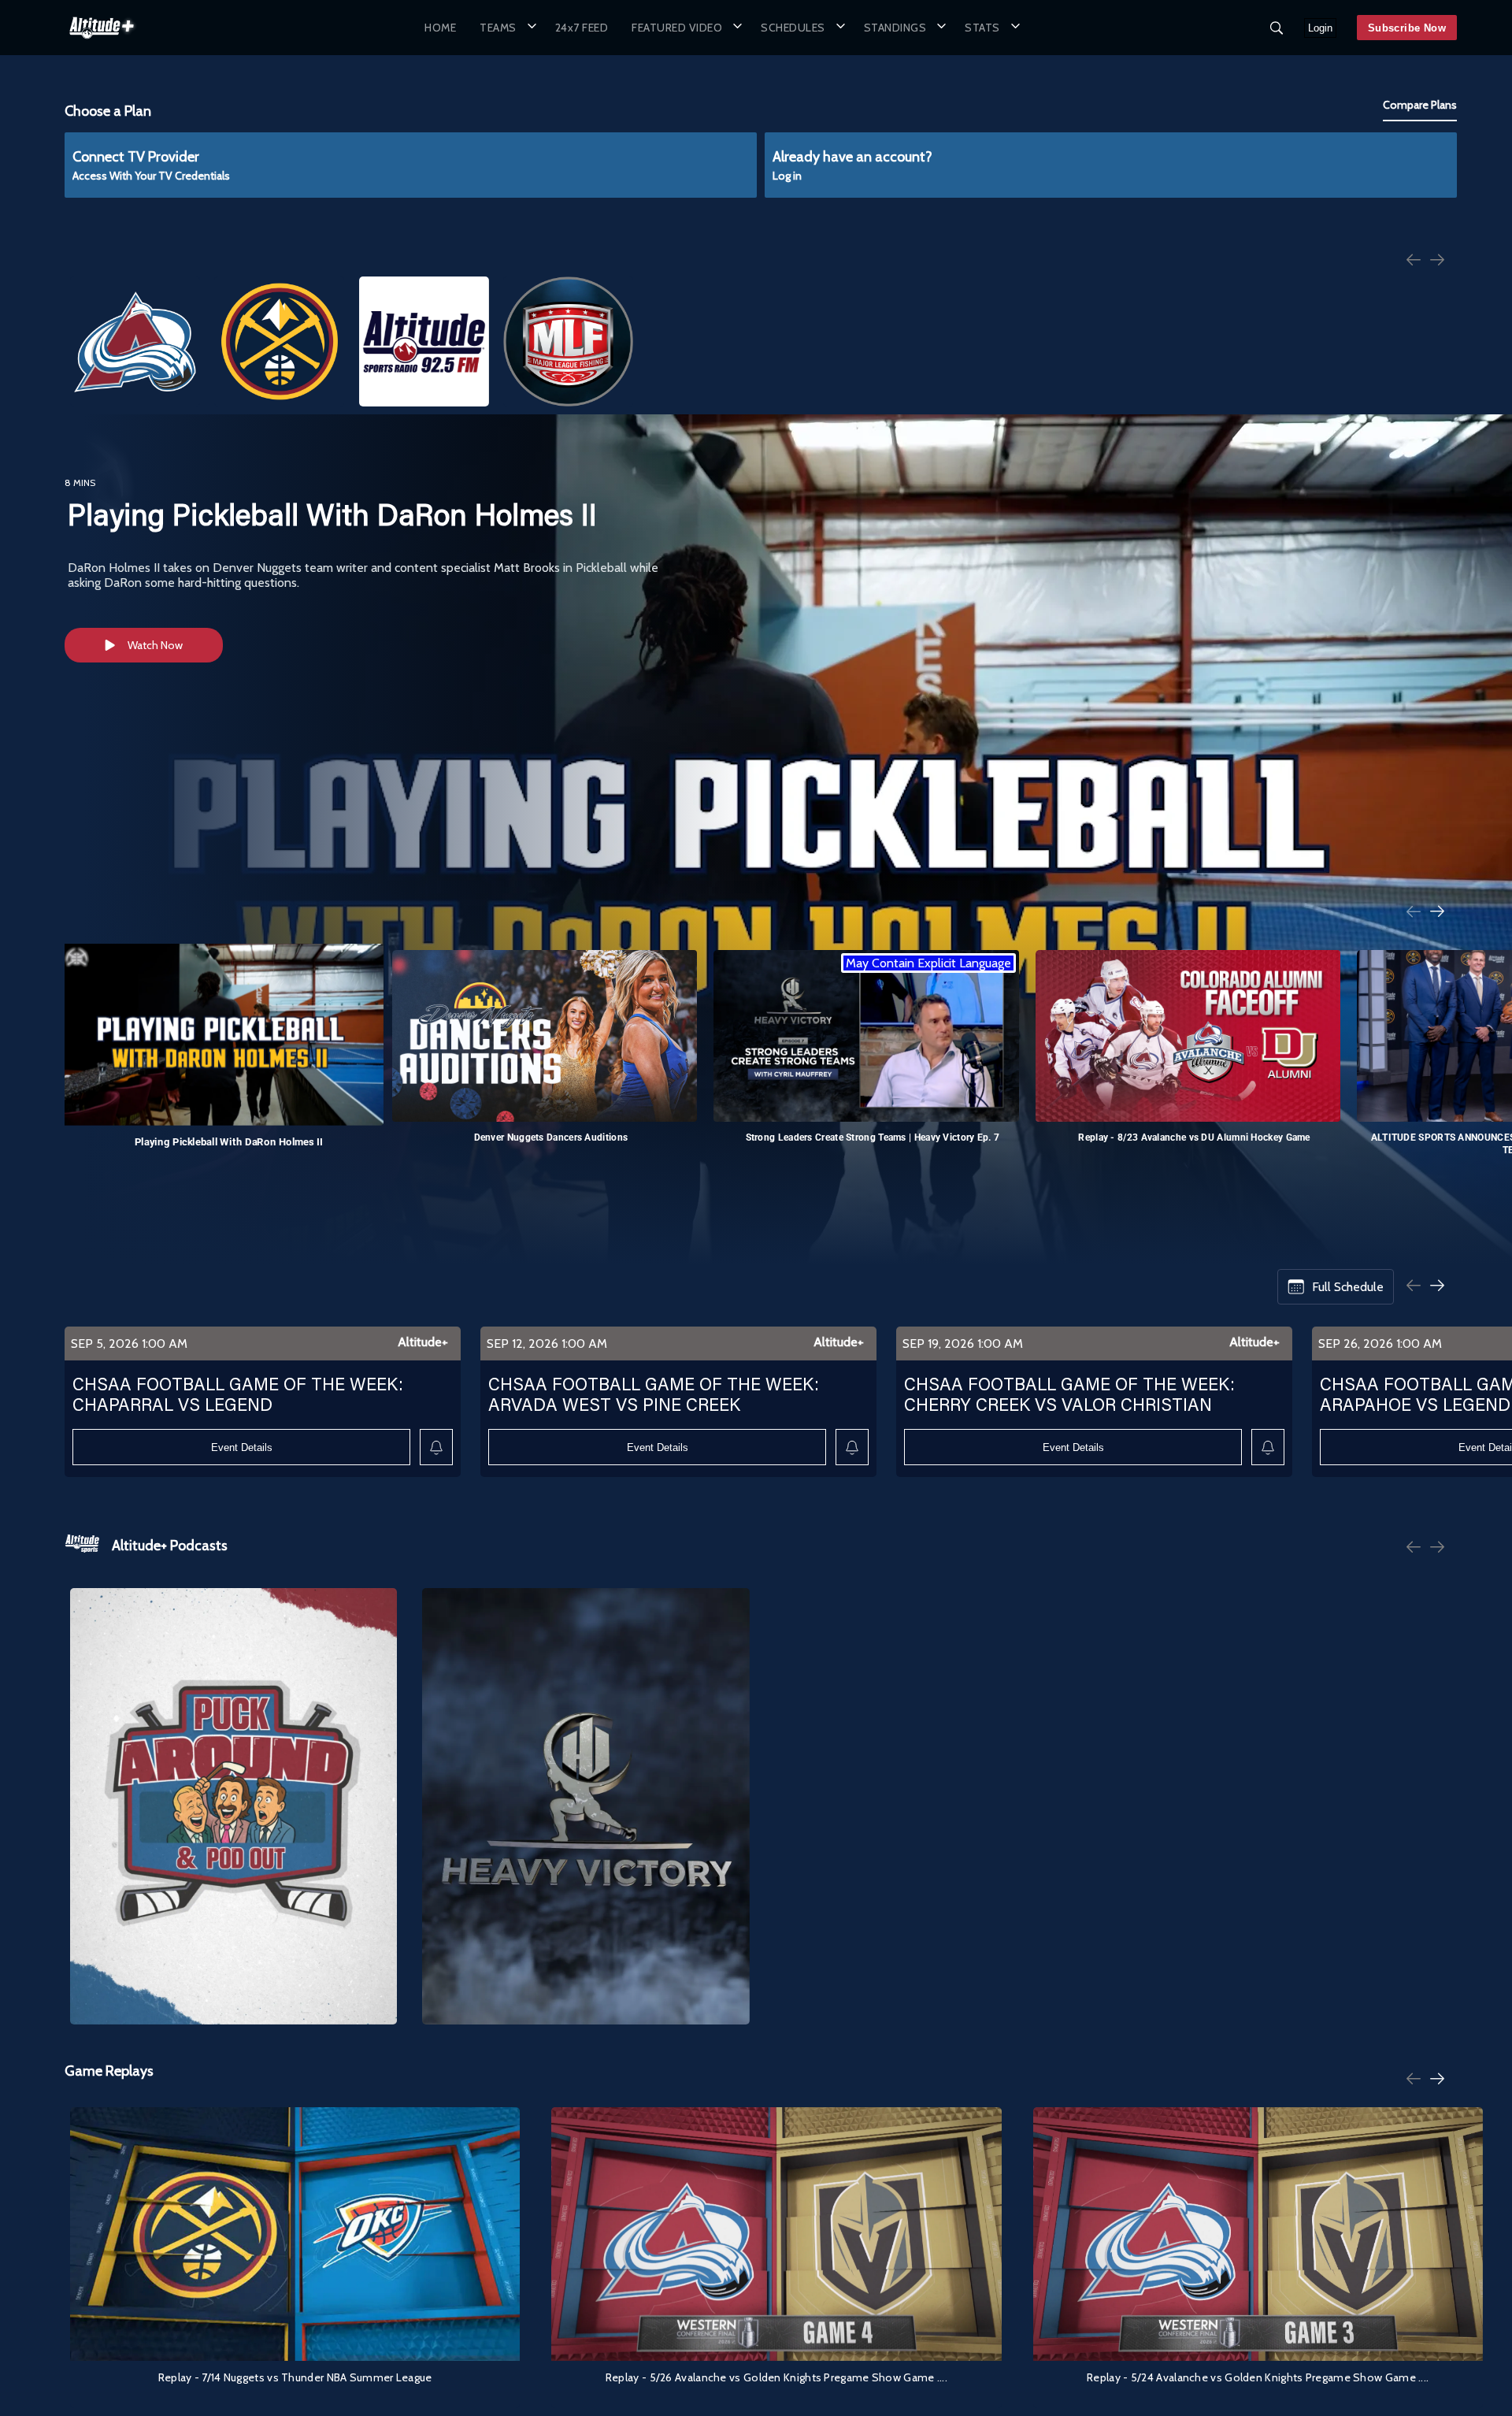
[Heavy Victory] (586, 1806)
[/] (102, 43)
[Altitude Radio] (424, 341)
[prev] (1414, 261)
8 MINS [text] (80, 482)
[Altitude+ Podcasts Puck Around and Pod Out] (233, 1806)
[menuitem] (440, 27)
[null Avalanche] (135, 341)
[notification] (436, 1447)
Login (1320, 28)
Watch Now (155, 645)
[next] (1437, 261)
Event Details (242, 1447)
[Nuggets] (279, 341)
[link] (102, 28)
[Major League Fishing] (568, 341)
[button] (506, 27)
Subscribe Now (1407, 28)
